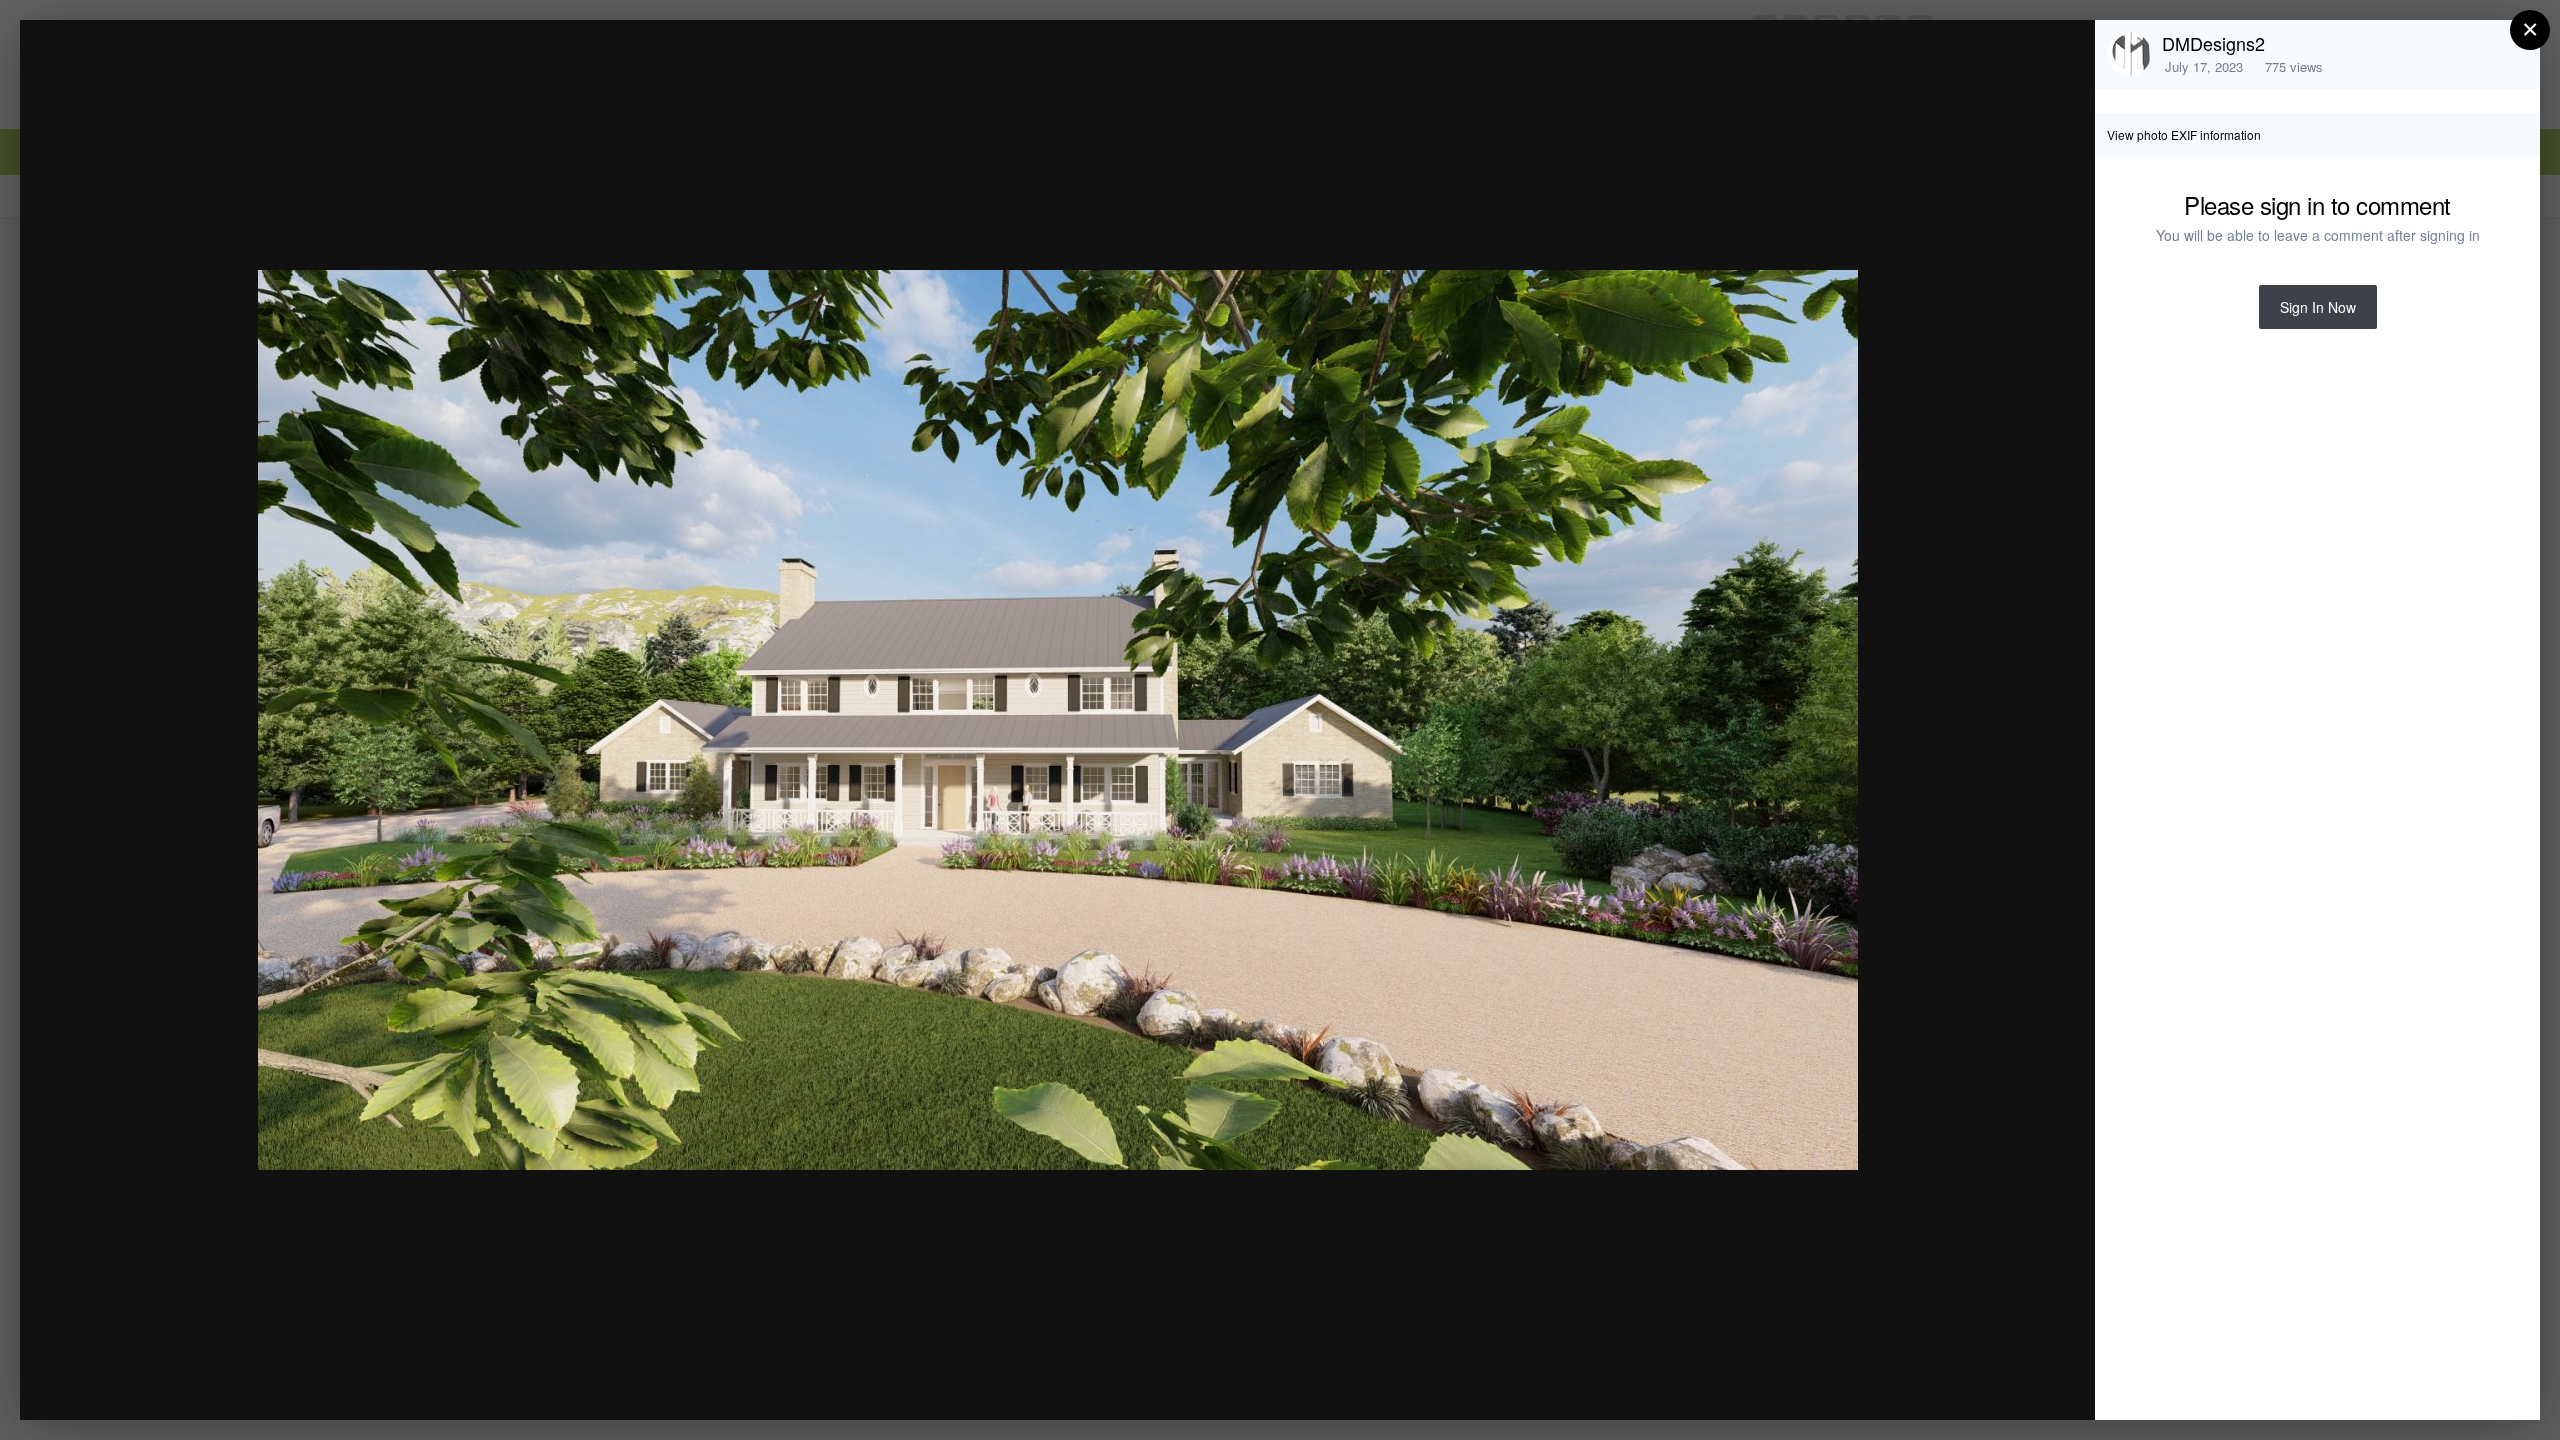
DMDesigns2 (2213, 43)
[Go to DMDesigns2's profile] (2129, 54)
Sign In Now (2318, 307)
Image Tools (1893, 1383)
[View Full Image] (2060, 56)
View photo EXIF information (2184, 134)
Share (2029, 1383)
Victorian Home (197, 73)
